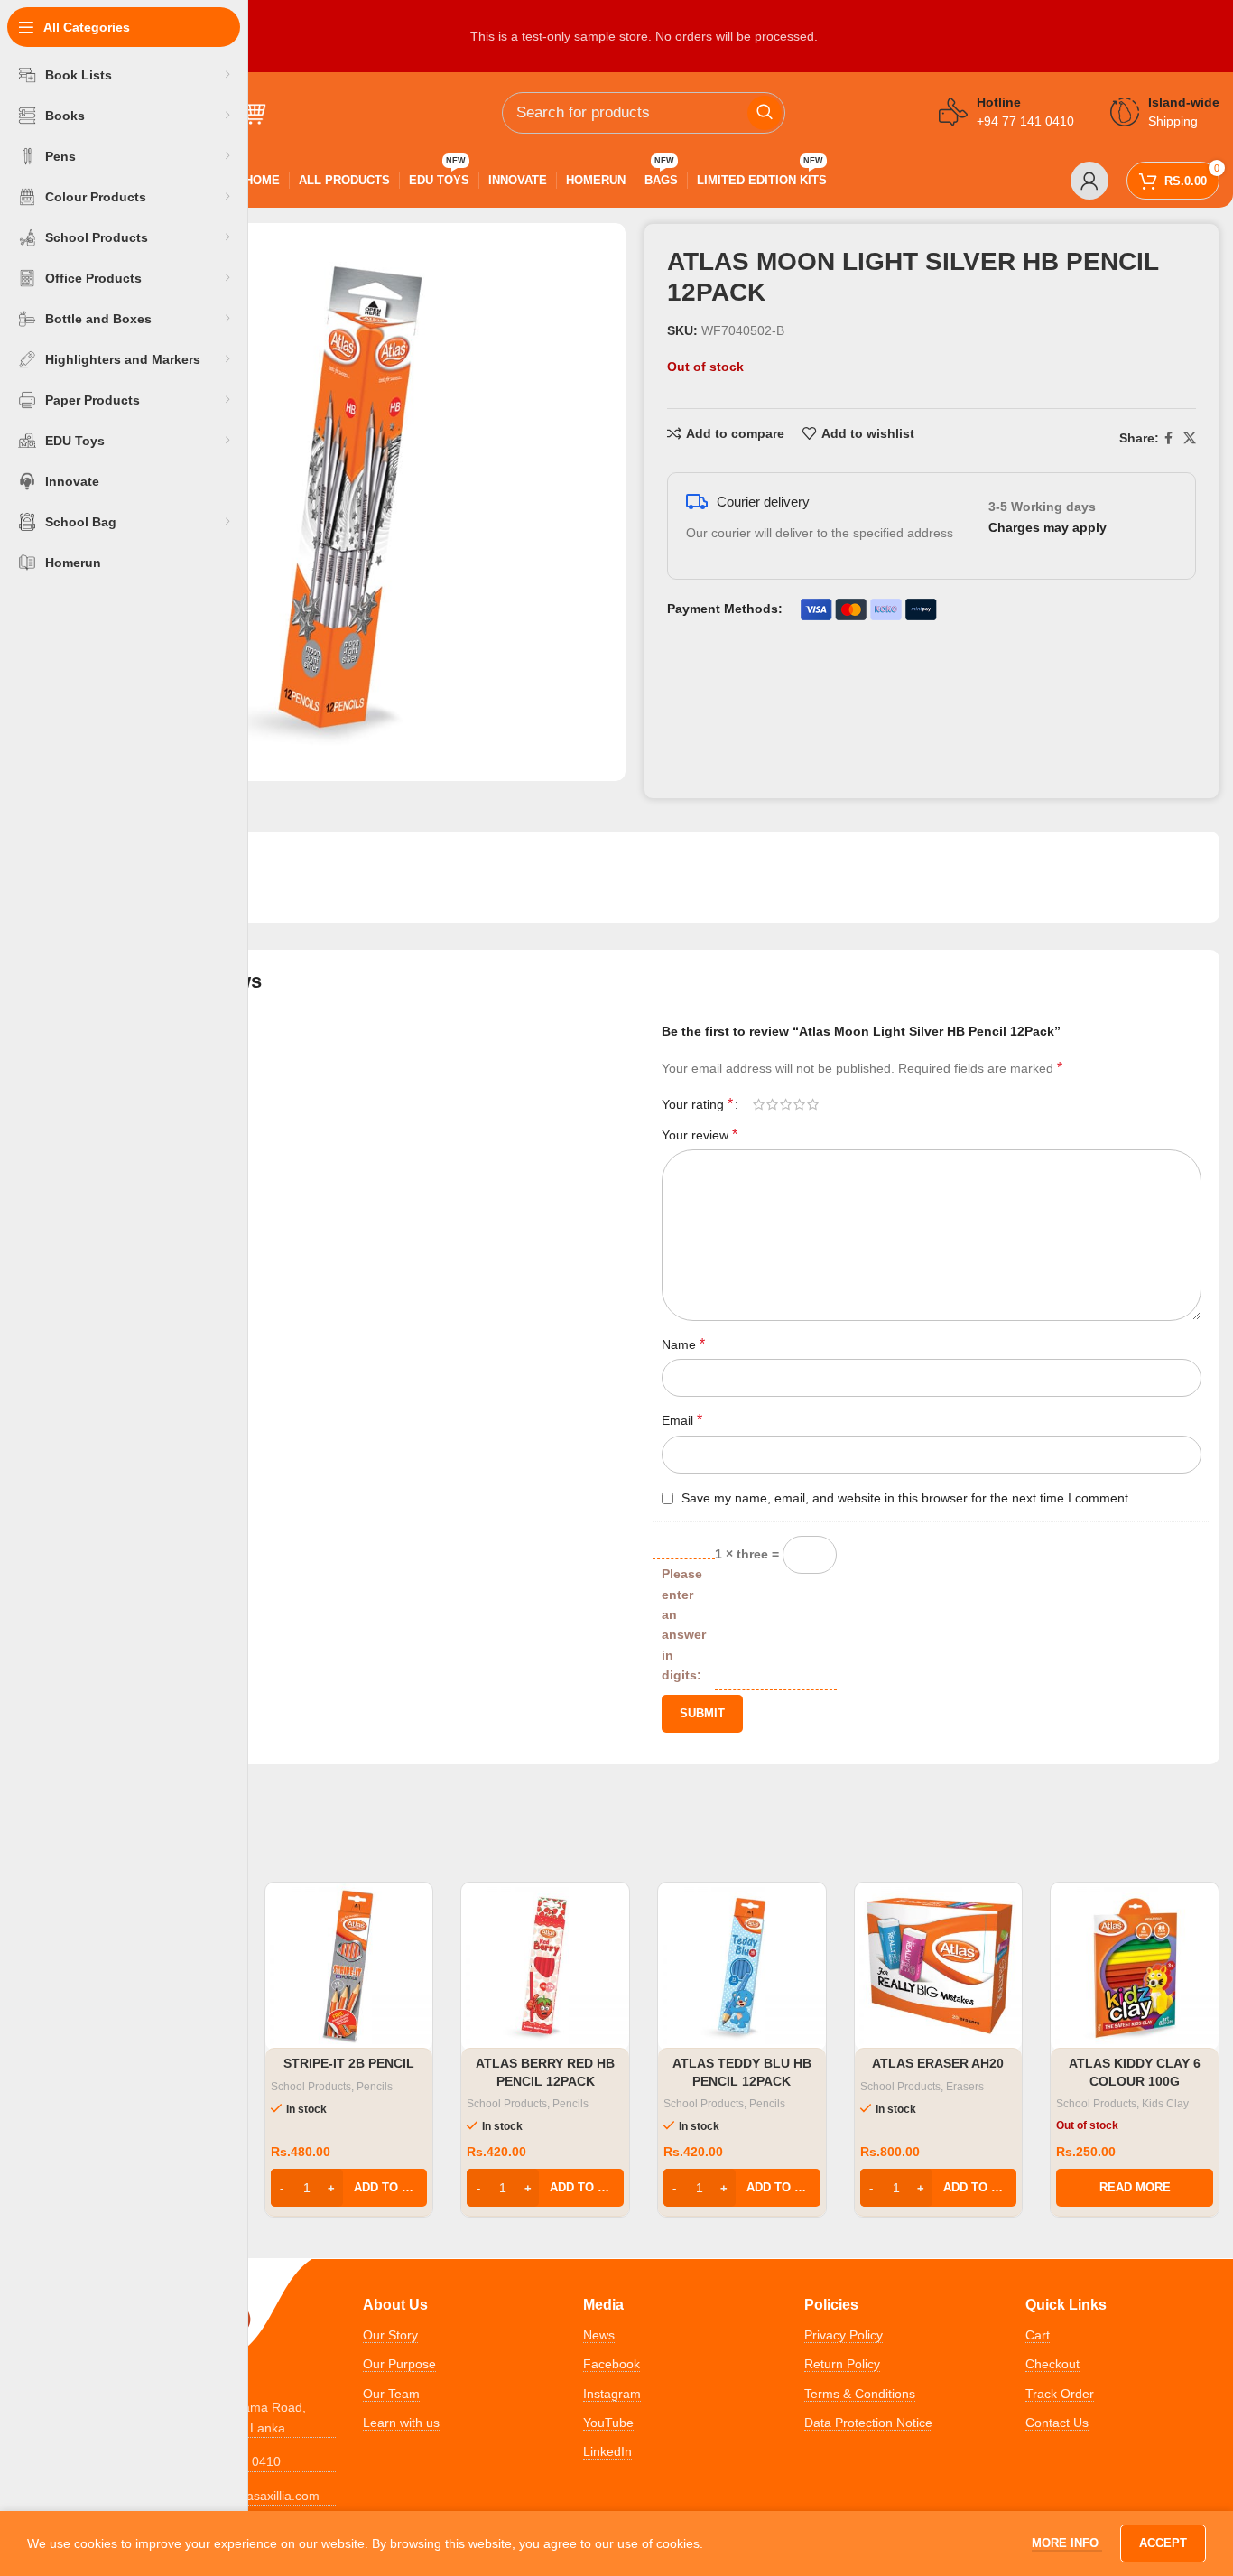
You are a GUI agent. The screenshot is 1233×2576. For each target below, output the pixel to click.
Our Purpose (399, 2364)
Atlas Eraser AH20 (938, 2063)
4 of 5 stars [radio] (799, 1104)
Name (683, 1344)
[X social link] (1190, 438)
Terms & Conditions (860, 2394)
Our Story (390, 2335)
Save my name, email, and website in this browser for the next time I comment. (907, 1498)
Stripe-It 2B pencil (349, 2063)
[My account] (1089, 181)
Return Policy (842, 2364)
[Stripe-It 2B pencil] (349, 1967)
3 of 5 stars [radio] (786, 1104)
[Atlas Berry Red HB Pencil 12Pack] (545, 1967)
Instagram (612, 2394)
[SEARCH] (765, 113)
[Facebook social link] (1168, 438)
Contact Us (1057, 2423)
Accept (1163, 2543)
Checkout (1052, 2364)
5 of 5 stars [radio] (813, 1104)
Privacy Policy (844, 2335)
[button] (349, 2188)
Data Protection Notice (868, 2423)
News (599, 2335)
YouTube (608, 2423)
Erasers (965, 2087)
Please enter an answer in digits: (684, 1624)
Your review (700, 1135)
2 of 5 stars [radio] (772, 1104)
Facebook (612, 2364)
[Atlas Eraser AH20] (939, 1967)
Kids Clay (1165, 2104)
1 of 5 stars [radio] (759, 1104)
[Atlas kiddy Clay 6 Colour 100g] (1135, 1967)
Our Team (391, 2394)
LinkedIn (607, 2451)
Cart (1038, 2335)
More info (1067, 2543)
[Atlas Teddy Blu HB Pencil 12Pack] (742, 1967)
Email (682, 1420)
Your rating (697, 1104)
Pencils (375, 2087)
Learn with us (401, 2423)
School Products (311, 2087)
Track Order (1060, 2394)
